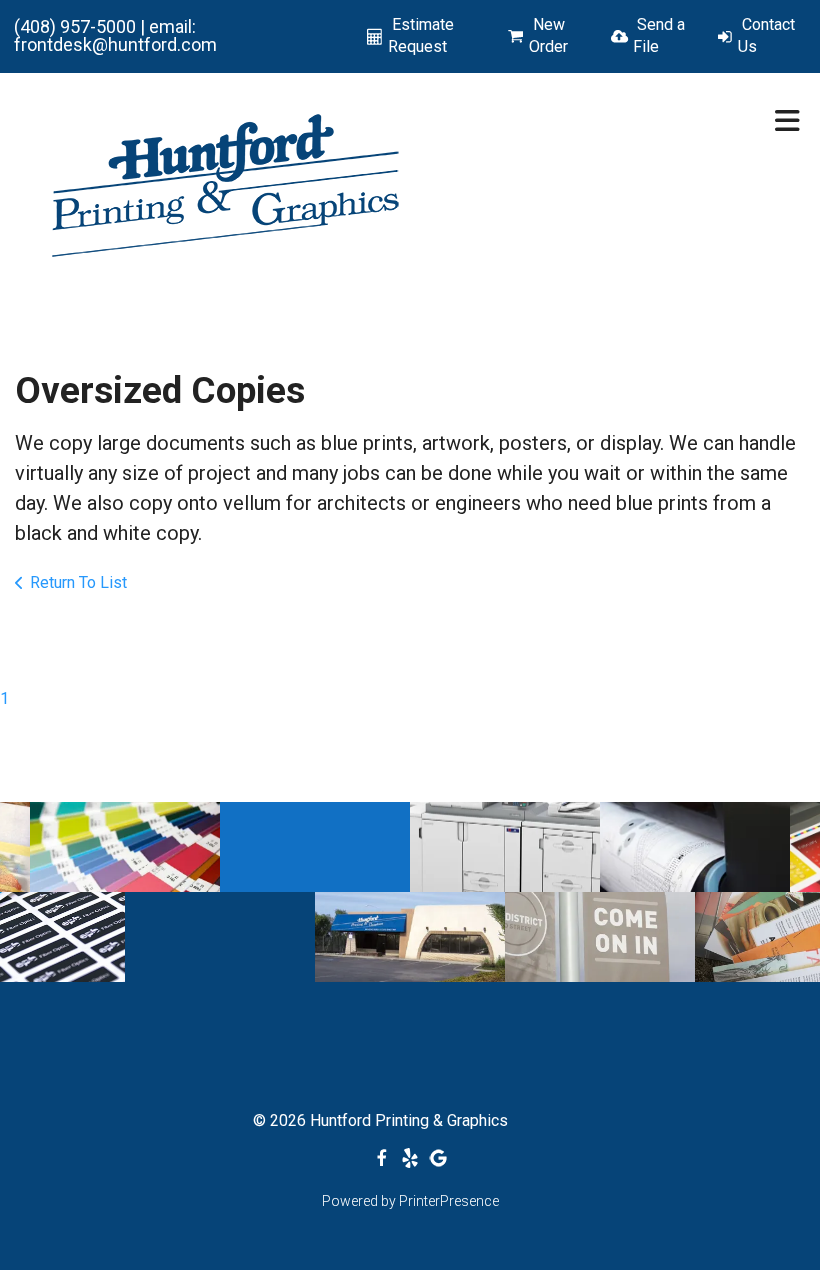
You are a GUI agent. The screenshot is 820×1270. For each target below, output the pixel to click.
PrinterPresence (449, 1201)
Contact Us (766, 35)
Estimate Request (421, 35)
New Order (548, 35)
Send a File (659, 35)
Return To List (78, 582)
